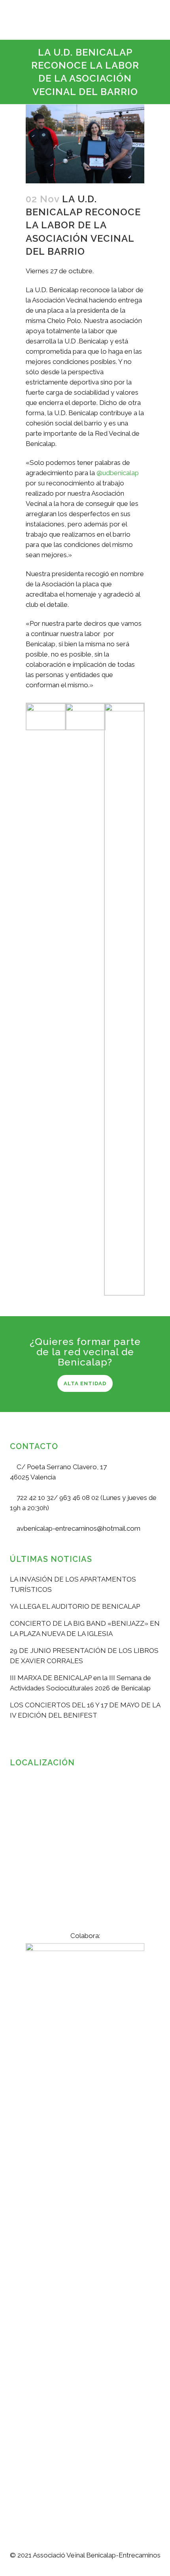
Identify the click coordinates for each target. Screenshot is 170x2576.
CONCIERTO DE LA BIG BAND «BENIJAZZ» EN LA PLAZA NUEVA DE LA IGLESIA (85, 1628)
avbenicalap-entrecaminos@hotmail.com (78, 1528)
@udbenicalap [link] (118, 473)
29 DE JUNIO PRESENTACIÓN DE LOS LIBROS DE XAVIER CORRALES (84, 1656)
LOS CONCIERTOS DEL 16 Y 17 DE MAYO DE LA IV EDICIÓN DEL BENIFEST (85, 1710)
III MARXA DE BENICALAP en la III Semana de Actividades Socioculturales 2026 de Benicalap (80, 1683)
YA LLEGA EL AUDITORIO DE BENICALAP (75, 1606)
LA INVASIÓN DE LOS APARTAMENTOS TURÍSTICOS (73, 1584)
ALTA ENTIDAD (85, 1383)
